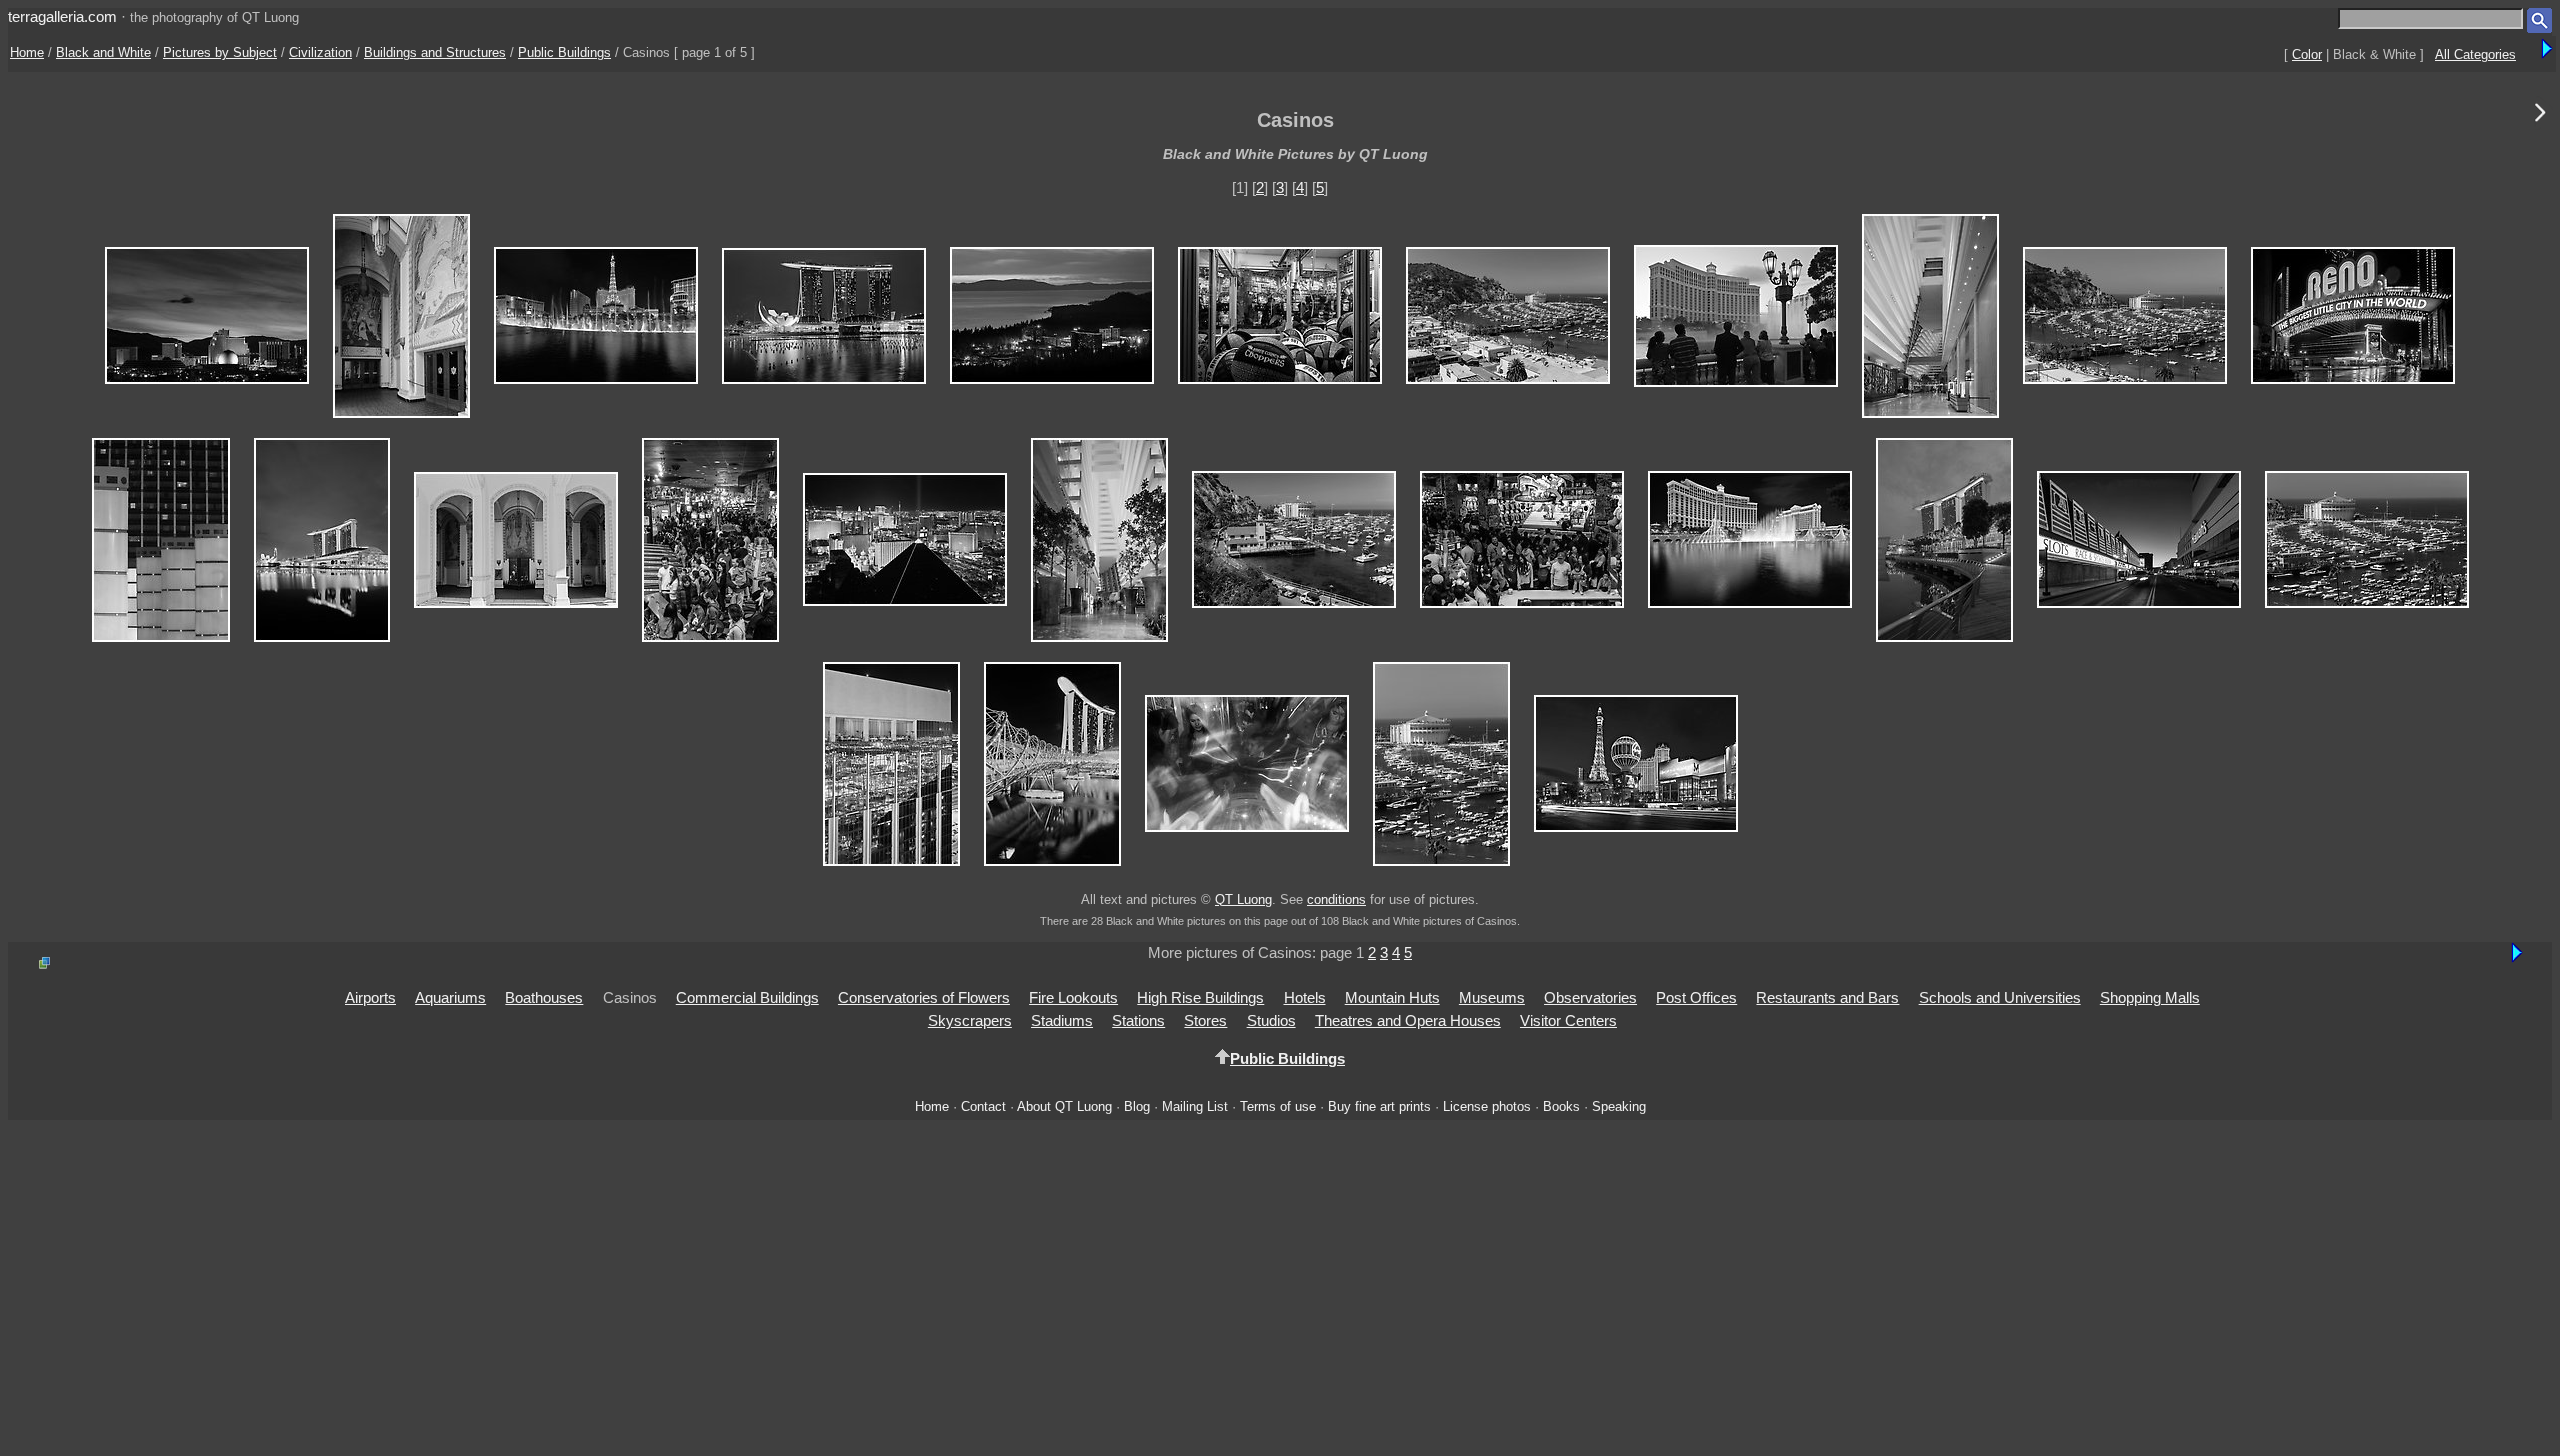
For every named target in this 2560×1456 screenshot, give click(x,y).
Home (27, 52)
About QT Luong (1064, 1106)
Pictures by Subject (220, 52)
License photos (1487, 1106)
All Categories (2475, 54)
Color (2307, 54)
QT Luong (1243, 899)
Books (1561, 1106)
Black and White (103, 52)
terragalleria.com (62, 16)
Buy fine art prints (1379, 1106)
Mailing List (1195, 1106)
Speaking (1619, 1106)
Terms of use (1278, 1106)
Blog (1137, 1106)
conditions (1336, 899)
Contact (983, 1106)
